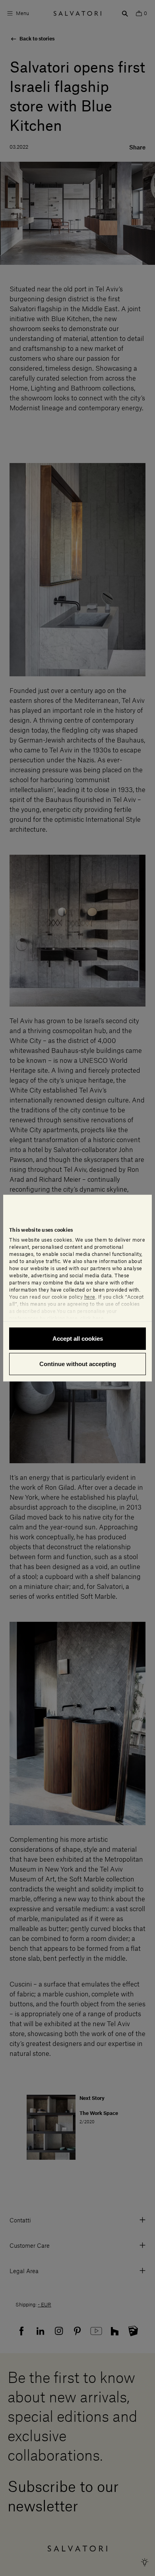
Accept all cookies (78, 1339)
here (90, 1297)
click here (92, 1319)
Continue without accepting (78, 1364)
